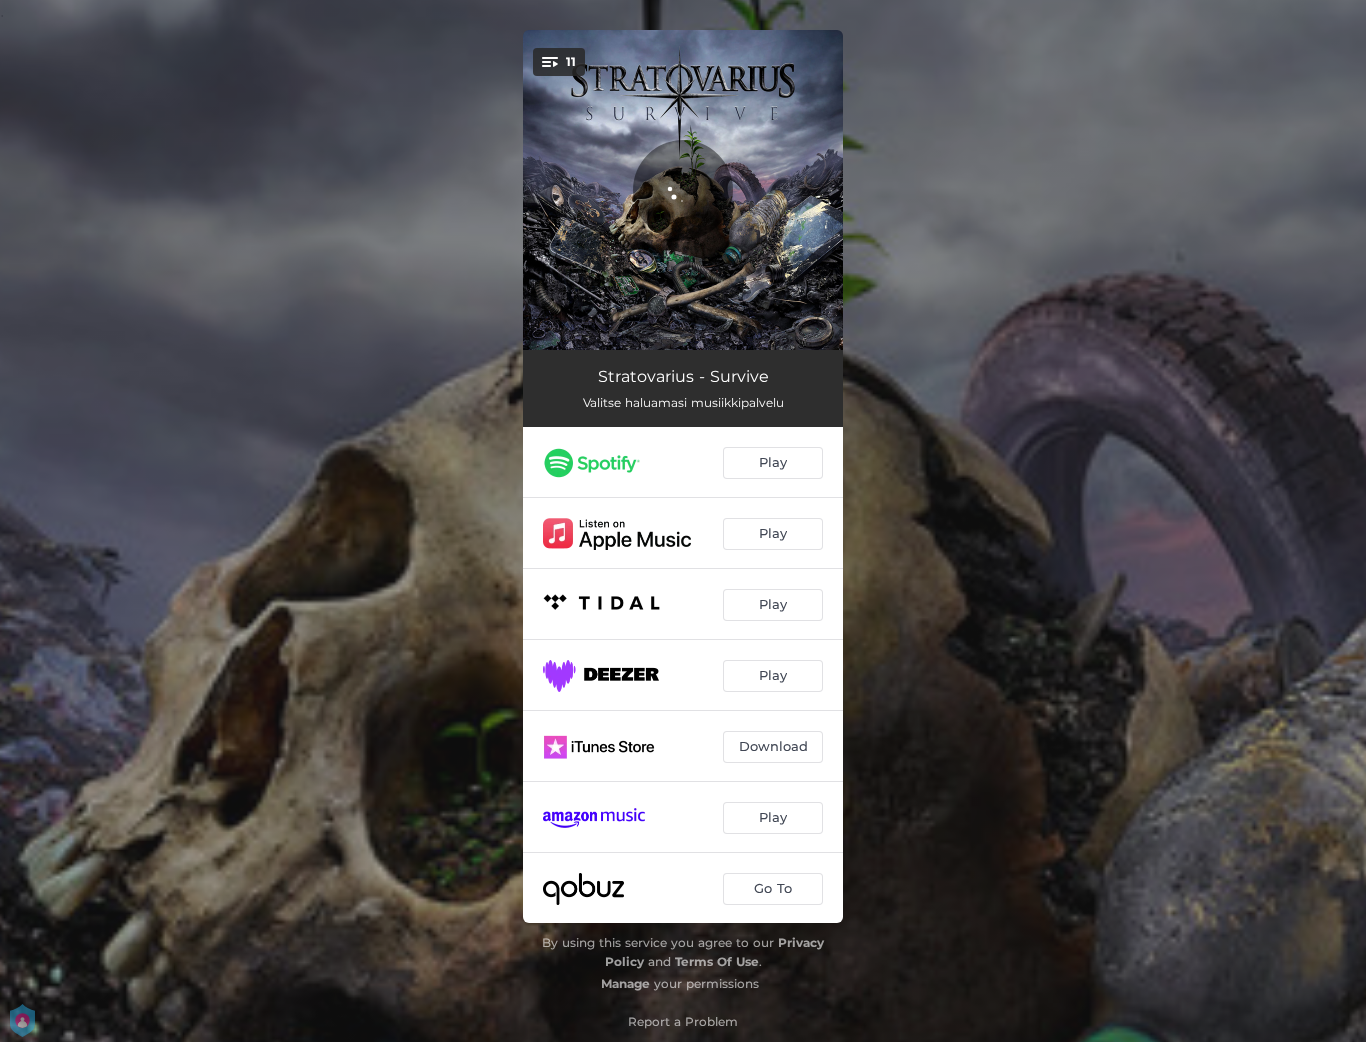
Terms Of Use (717, 961)
